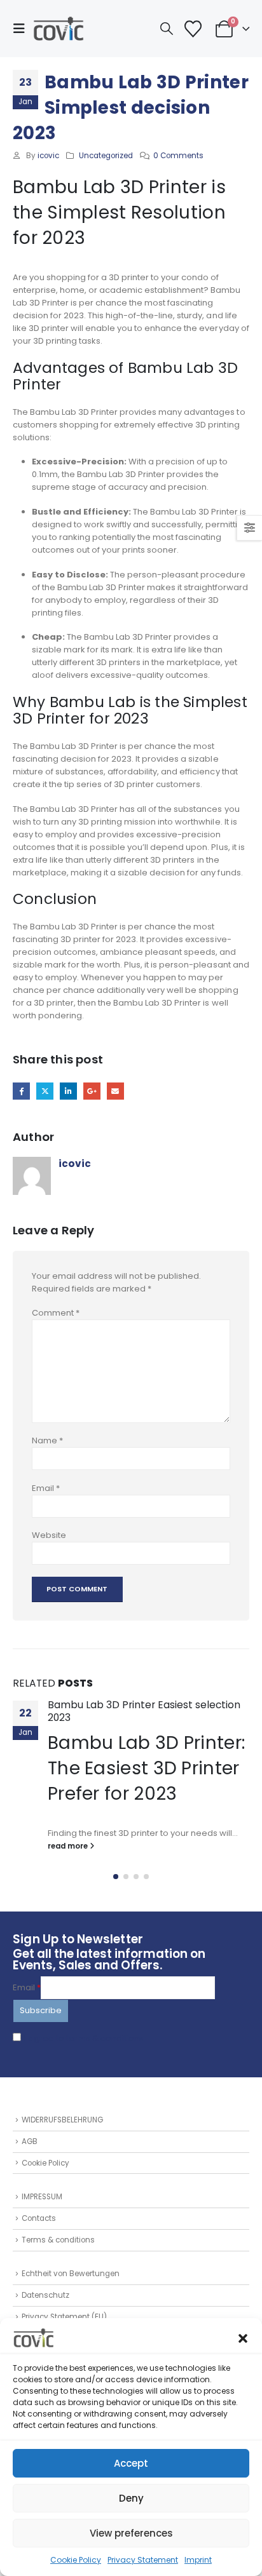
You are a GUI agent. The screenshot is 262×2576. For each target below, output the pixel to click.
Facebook (21, 1091)
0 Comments (178, 156)
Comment (56, 1313)
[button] (243, 2338)
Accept (131, 2463)
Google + (92, 1091)
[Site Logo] (59, 29)
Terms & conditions (58, 2240)
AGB (30, 2141)
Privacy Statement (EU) (64, 2317)
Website (49, 1535)
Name (47, 1440)
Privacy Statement (143, 2560)
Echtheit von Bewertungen (71, 2274)
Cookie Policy (76, 2560)
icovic (48, 156)
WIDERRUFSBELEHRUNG (62, 2120)
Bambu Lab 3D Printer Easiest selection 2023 (144, 1711)
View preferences (131, 2533)
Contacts (39, 2218)
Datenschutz (45, 2295)
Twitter (45, 1091)
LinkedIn (68, 1091)
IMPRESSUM (42, 2197)
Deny (131, 2498)
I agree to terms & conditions (84, 2038)
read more (69, 1846)
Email (115, 1091)
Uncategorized (106, 156)
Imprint (198, 2560)
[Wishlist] (193, 29)
